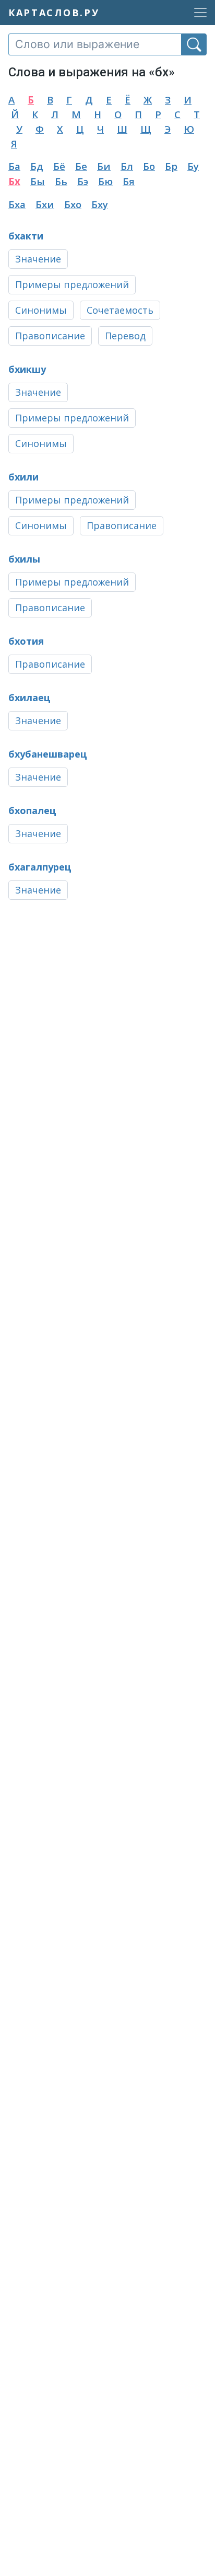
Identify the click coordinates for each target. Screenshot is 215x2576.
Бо (149, 166)
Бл (127, 166)
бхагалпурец (40, 867)
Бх (14, 181)
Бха (17, 204)
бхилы (24, 559)
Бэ (83, 181)
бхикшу (27, 369)
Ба (14, 166)
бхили (23, 477)
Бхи (45, 204)
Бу (193, 166)
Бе (81, 166)
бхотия (26, 641)
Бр (171, 166)
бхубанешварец (48, 754)
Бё (59, 166)
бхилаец (29, 697)
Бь (61, 181)
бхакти (26, 236)
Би (104, 166)
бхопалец (32, 810)
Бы (38, 181)
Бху (100, 204)
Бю (105, 181)
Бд (37, 166)
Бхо (73, 204)
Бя (129, 181)
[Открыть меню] (197, 13)
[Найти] (194, 44)
